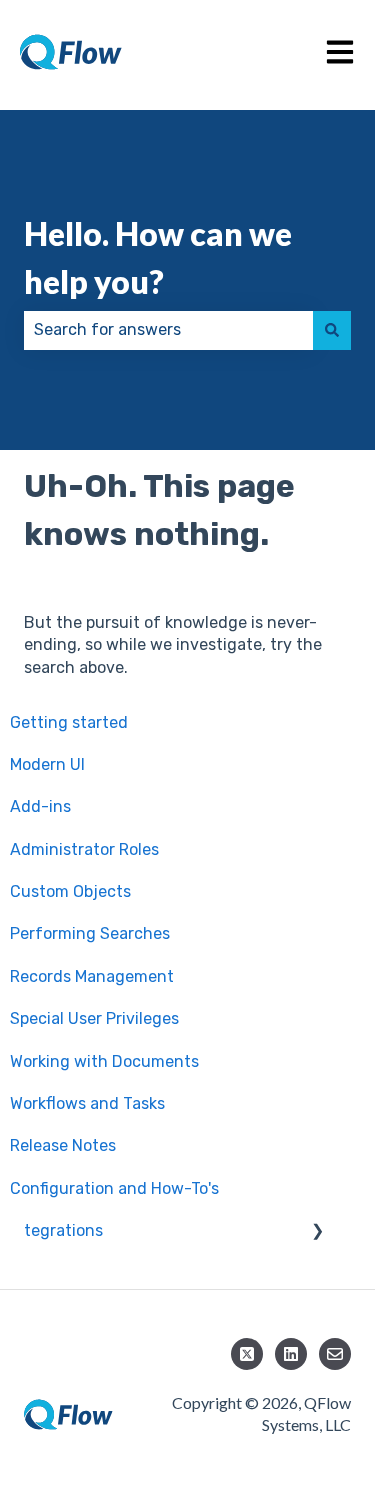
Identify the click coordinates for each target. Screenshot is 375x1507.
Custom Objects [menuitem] (77, 891)
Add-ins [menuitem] (47, 806)
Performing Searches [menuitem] (97, 933)
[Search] (332, 330)
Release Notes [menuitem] (70, 1145)
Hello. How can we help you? (158, 257)
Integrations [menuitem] (63, 1230)
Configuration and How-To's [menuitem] (121, 1188)
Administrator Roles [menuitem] (91, 849)
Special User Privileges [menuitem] (101, 1018)
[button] (335, 1232)
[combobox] (168, 330)
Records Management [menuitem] (99, 976)
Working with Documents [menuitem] (111, 1061)
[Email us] (335, 1354)
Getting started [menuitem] (76, 722)
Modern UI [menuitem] (54, 764)
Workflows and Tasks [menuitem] (94, 1103)
